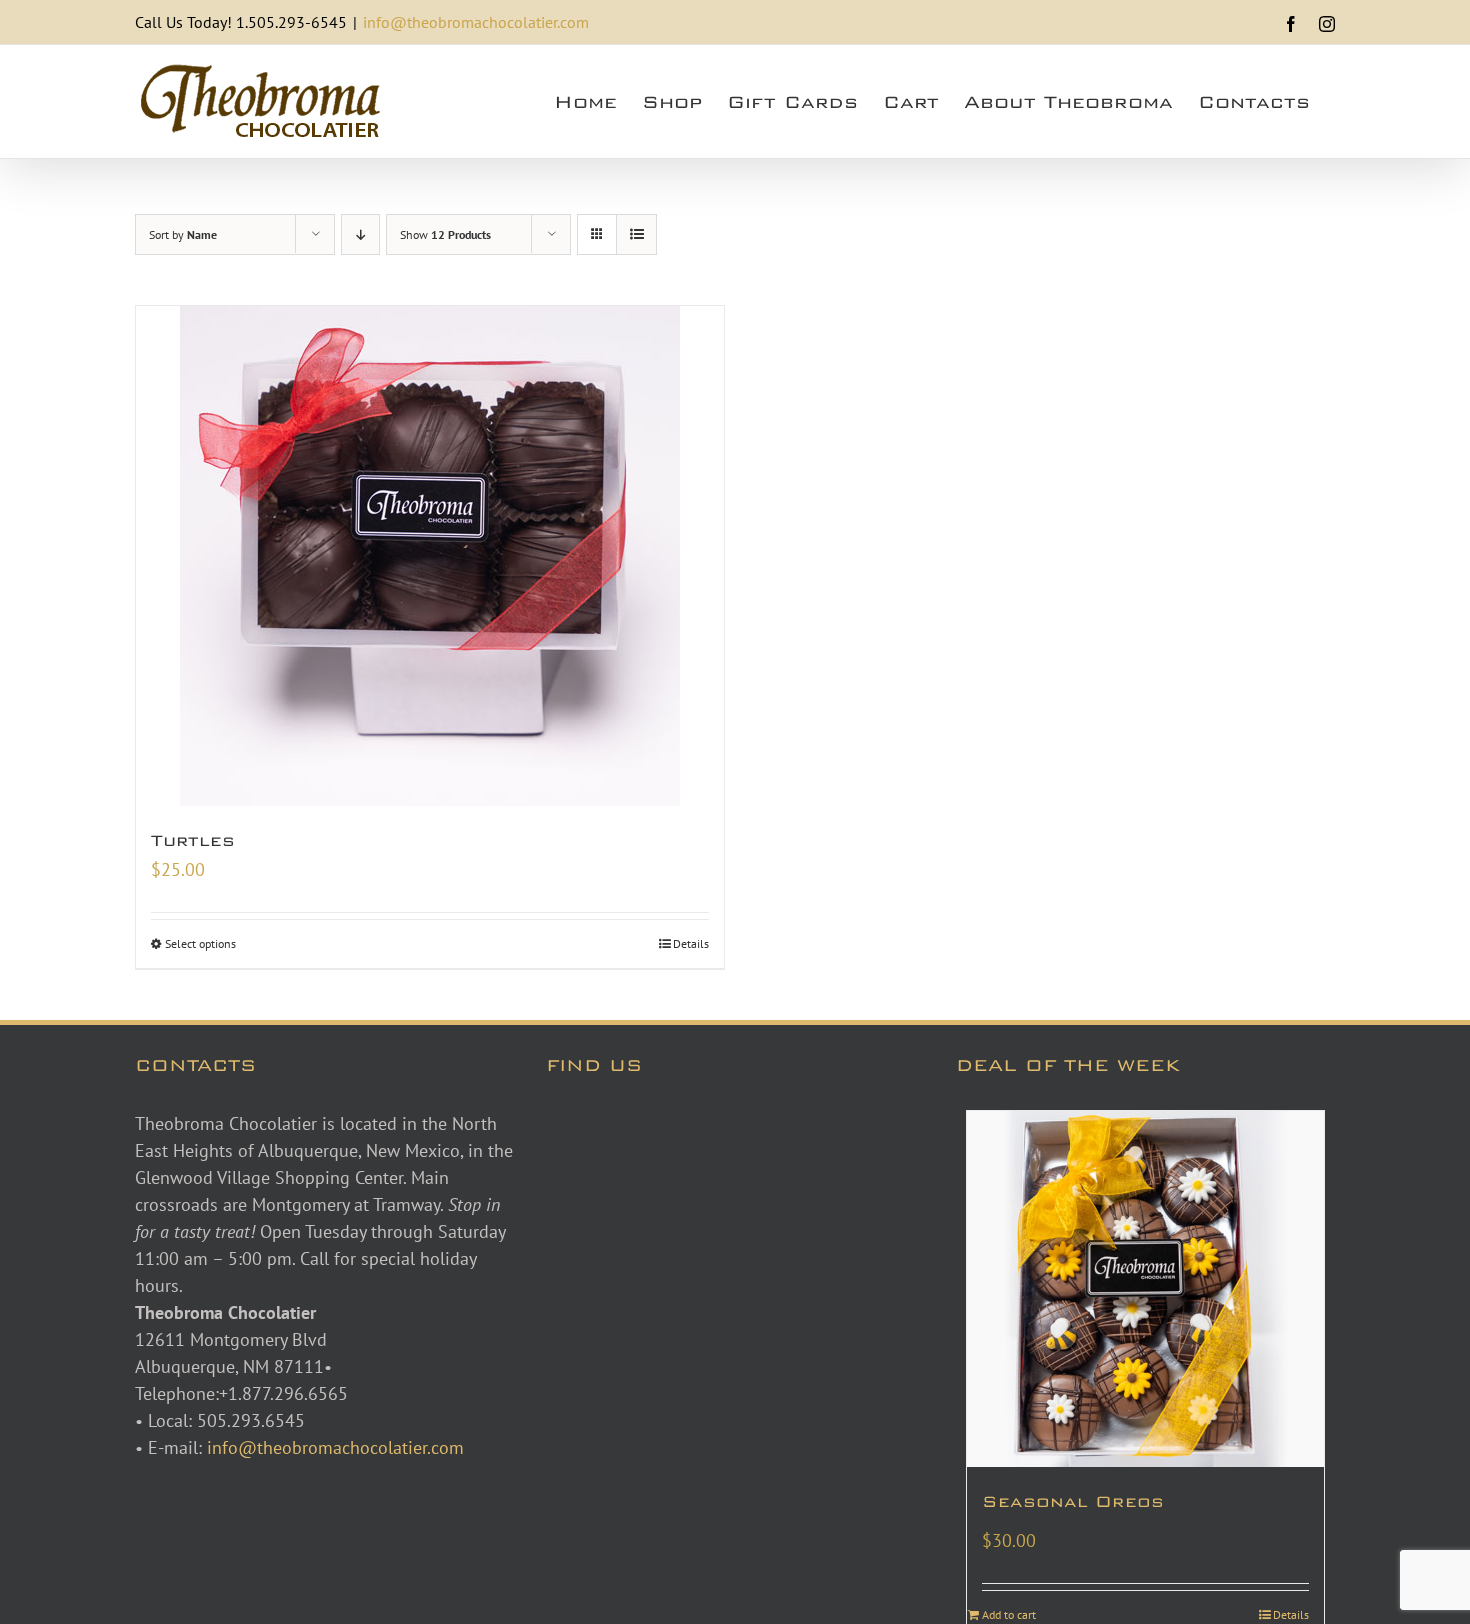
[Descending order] (360, 234)
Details (691, 943)
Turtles (193, 840)
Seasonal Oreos (1073, 1501)
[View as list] (636, 234)
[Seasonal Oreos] (1145, 1289)
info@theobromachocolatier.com (476, 22)
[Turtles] (430, 556)
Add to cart (1009, 1614)
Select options (200, 943)
